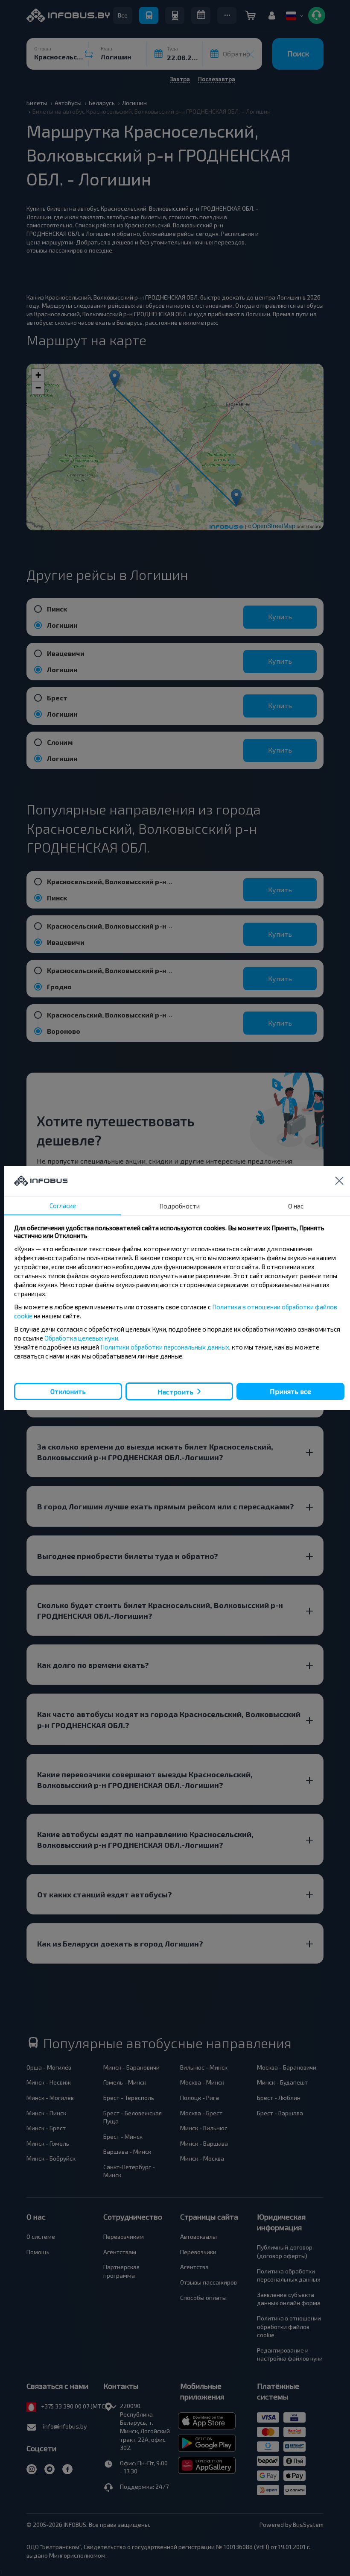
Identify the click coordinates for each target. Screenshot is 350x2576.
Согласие (63, 1206)
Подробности (179, 1206)
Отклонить (68, 1391)
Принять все (290, 1391)
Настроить (175, 1392)
